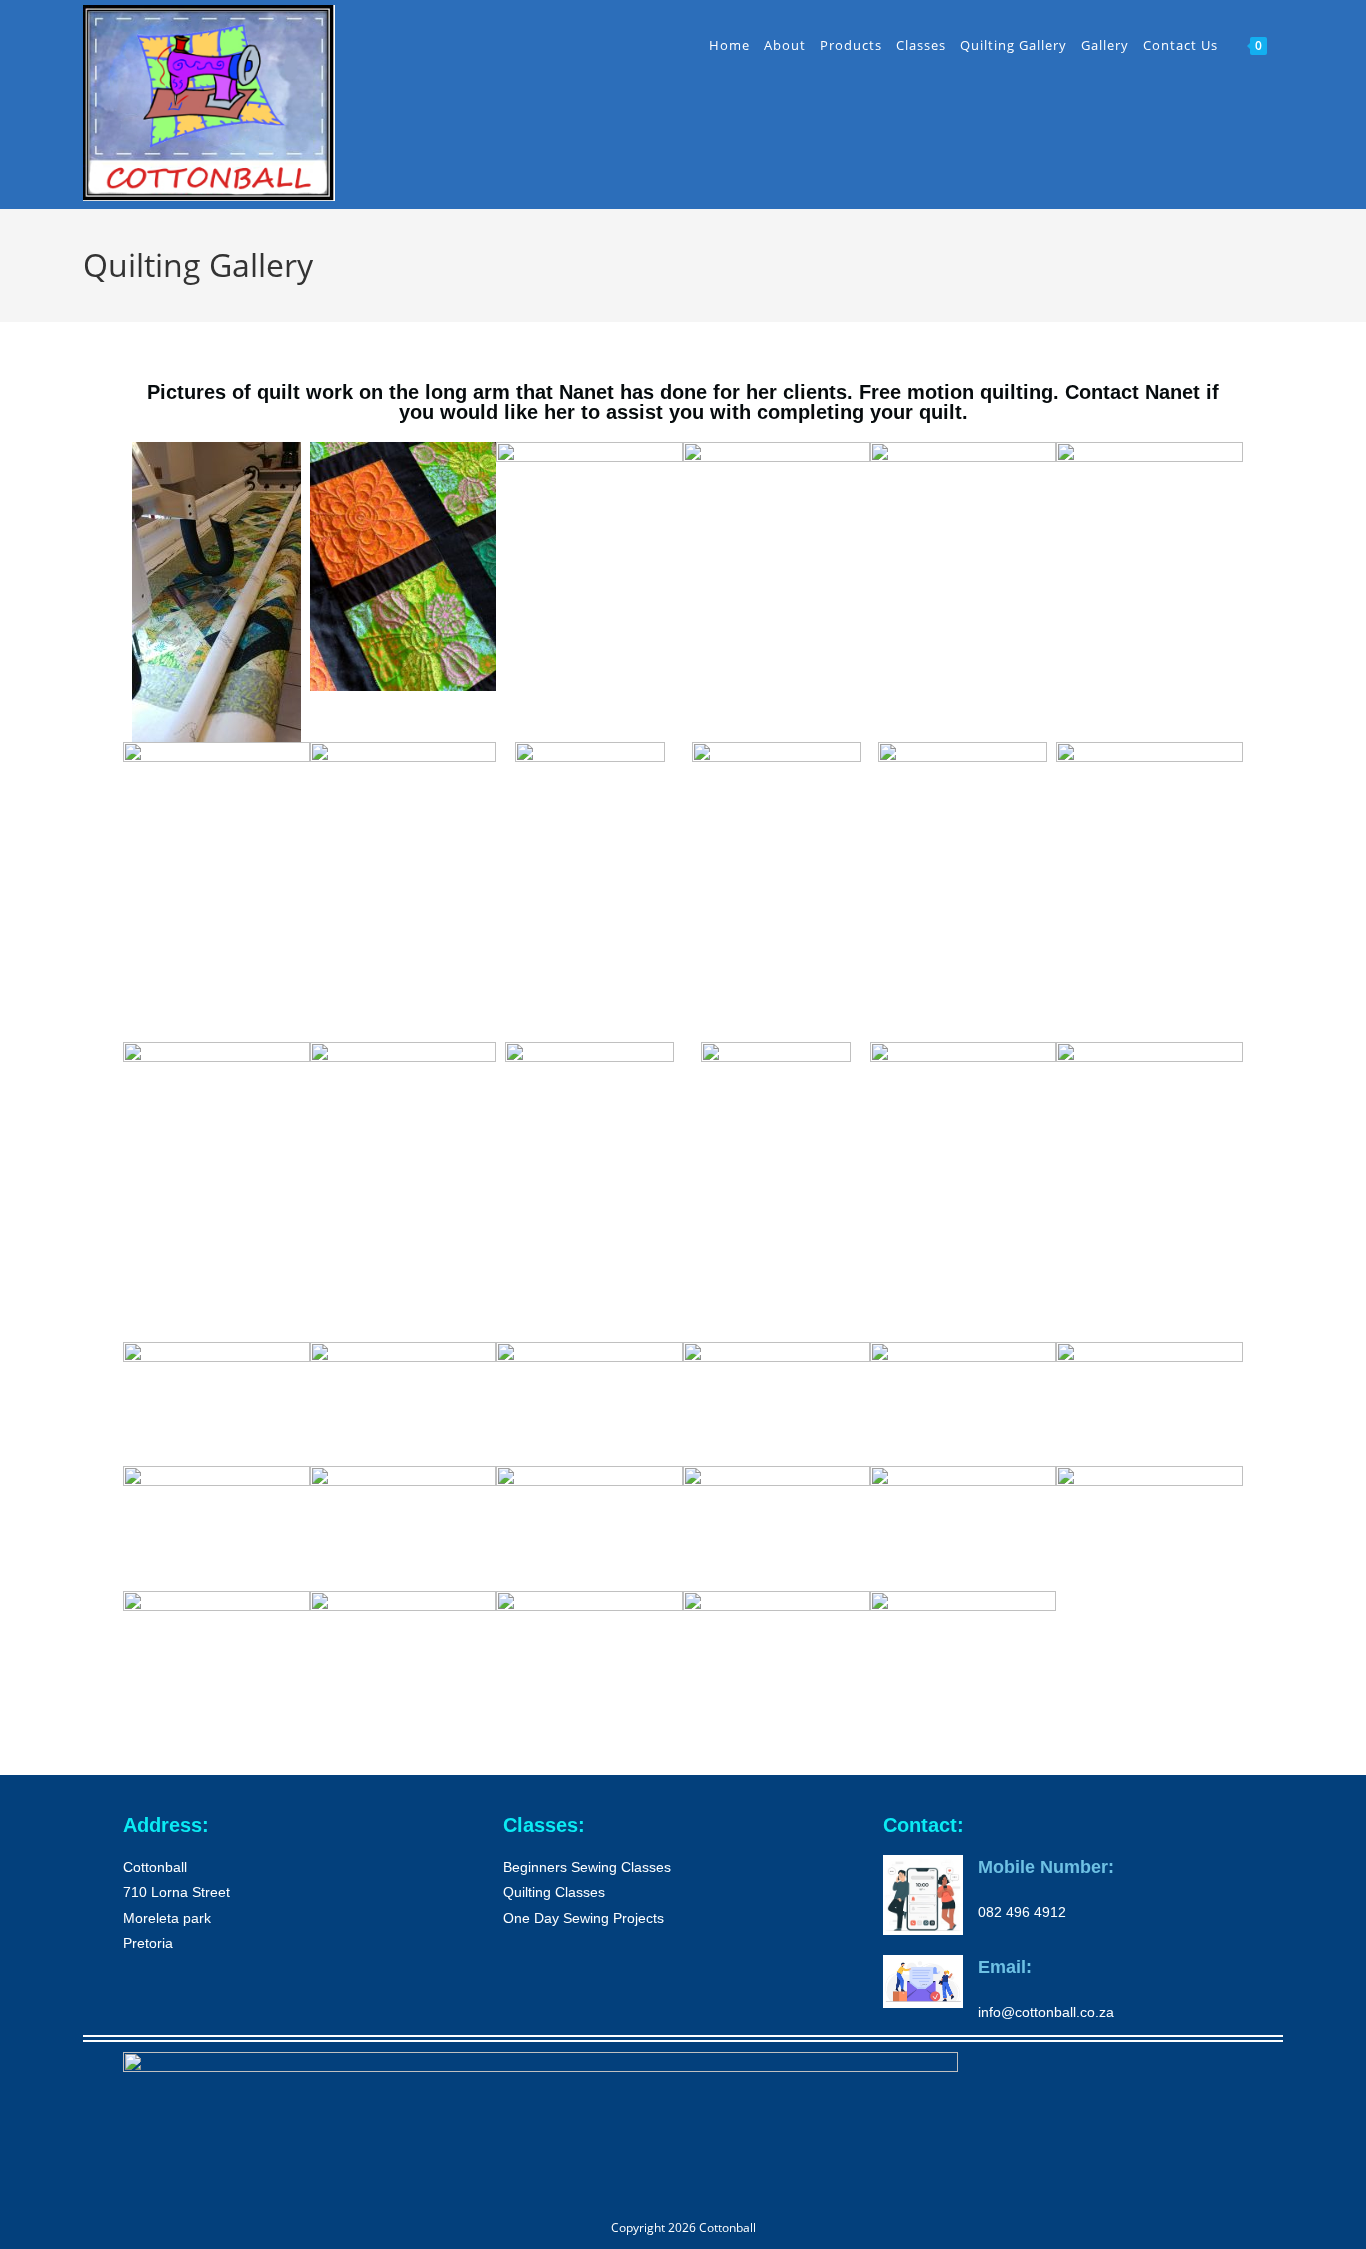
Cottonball (727, 2227)
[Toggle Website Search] (1286, 45)
